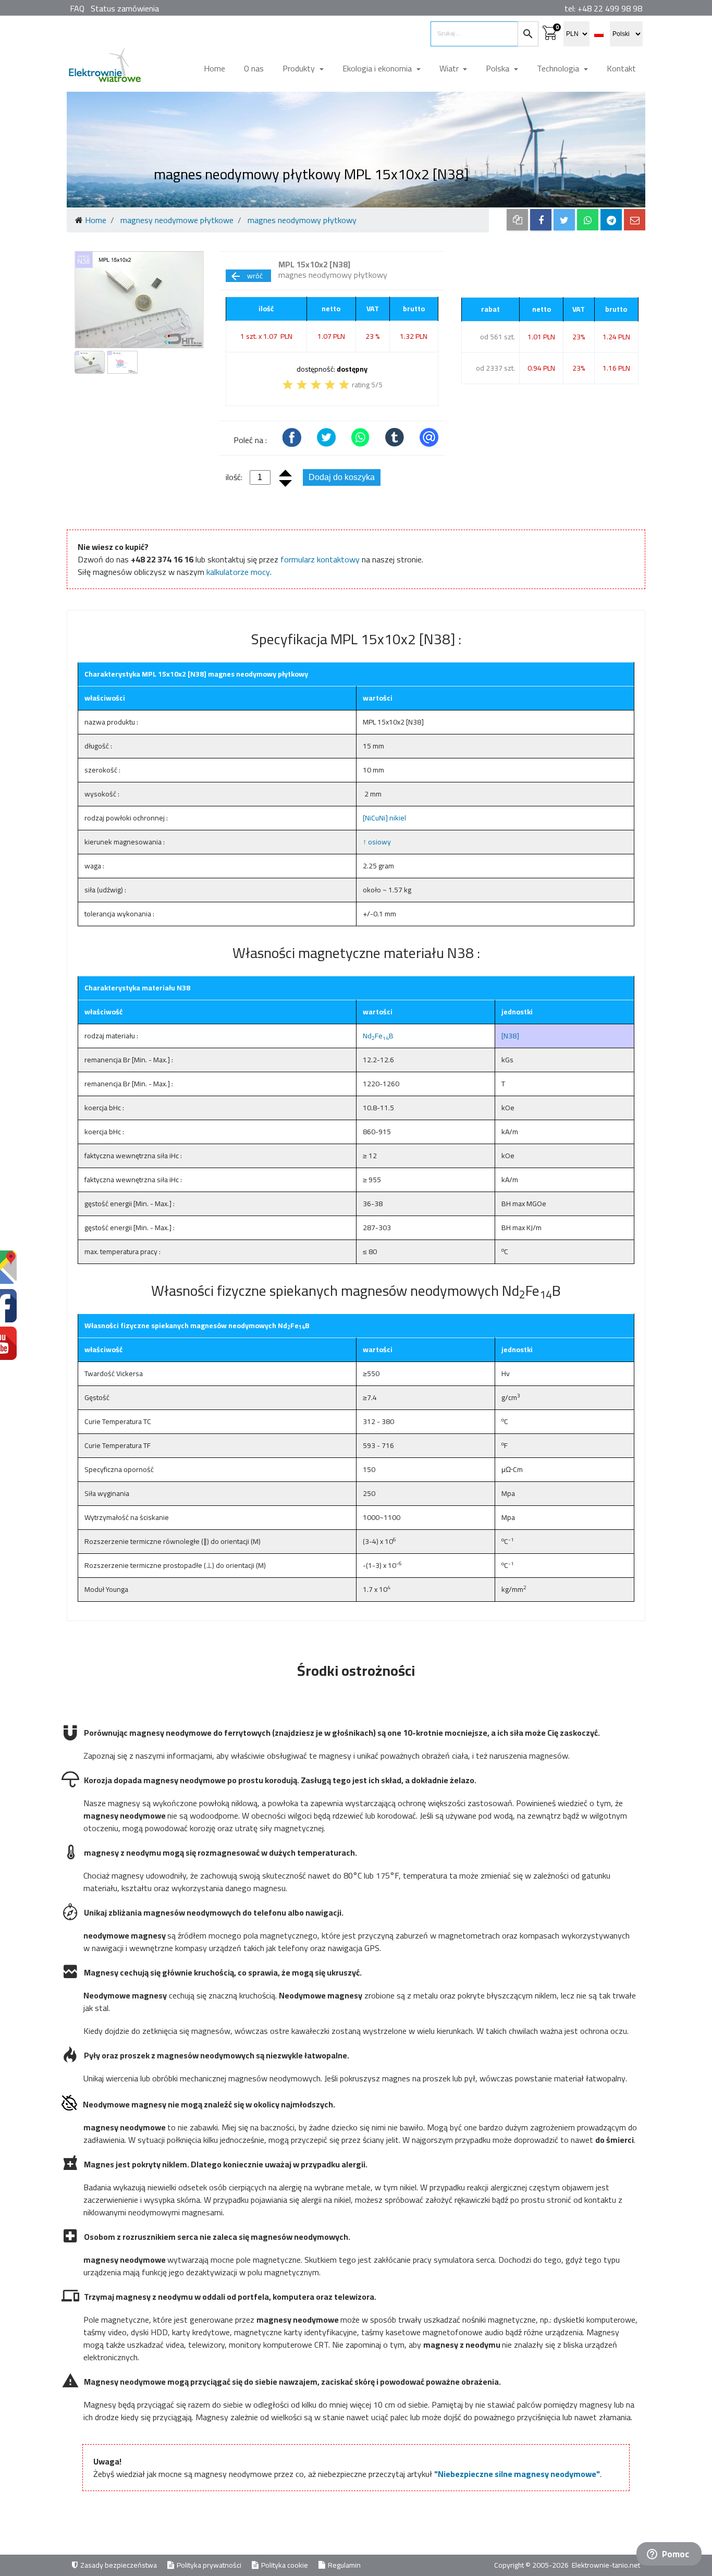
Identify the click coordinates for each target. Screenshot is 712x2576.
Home (214, 68)
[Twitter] (564, 220)
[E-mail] (635, 220)
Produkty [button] (300, 68)
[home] (104, 69)
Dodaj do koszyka (342, 477)
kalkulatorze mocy (238, 572)
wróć (246, 276)
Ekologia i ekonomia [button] (378, 68)
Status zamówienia (125, 8)
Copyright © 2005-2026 (532, 2565)
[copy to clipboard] (517, 220)
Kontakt (621, 68)
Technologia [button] (559, 68)
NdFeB (378, 1036)
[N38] (510, 1036)
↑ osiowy (377, 842)
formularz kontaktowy (320, 559)
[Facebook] (541, 220)
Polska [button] (499, 68)
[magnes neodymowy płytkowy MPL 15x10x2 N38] (139, 300)
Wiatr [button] (450, 68)
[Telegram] (611, 220)
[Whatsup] (588, 220)
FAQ (77, 8)
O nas (254, 68)
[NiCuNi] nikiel (384, 818)
